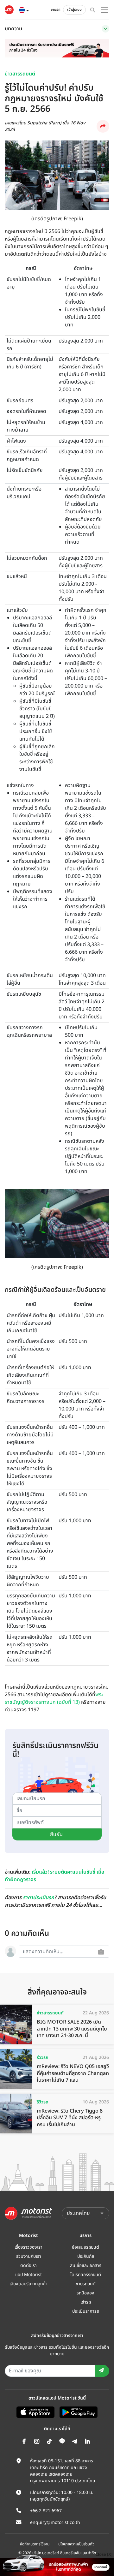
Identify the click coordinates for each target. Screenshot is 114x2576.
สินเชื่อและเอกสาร (86, 2266)
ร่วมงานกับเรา (29, 2256)
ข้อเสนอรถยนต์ (85, 2247)
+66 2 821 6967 (46, 2511)
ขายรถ (56, 10)
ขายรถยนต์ (86, 2284)
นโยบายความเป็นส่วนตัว (76, 2544)
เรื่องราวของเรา (28, 2247)
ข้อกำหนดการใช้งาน (35, 2544)
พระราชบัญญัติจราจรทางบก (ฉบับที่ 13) (54, 1698)
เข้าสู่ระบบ (74, 10)
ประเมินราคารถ (86, 2311)
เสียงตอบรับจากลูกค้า (28, 2284)
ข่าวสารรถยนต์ (20, 74)
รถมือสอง (85, 2293)
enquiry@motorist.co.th (55, 2522)
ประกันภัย (86, 2256)
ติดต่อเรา (28, 2266)
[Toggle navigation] (105, 29)
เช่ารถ (86, 2302)
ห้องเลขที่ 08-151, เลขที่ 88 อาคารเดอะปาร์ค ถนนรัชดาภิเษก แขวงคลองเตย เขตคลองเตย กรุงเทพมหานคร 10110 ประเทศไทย (63, 2471)
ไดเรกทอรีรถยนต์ (86, 2275)
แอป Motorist (28, 2275)
